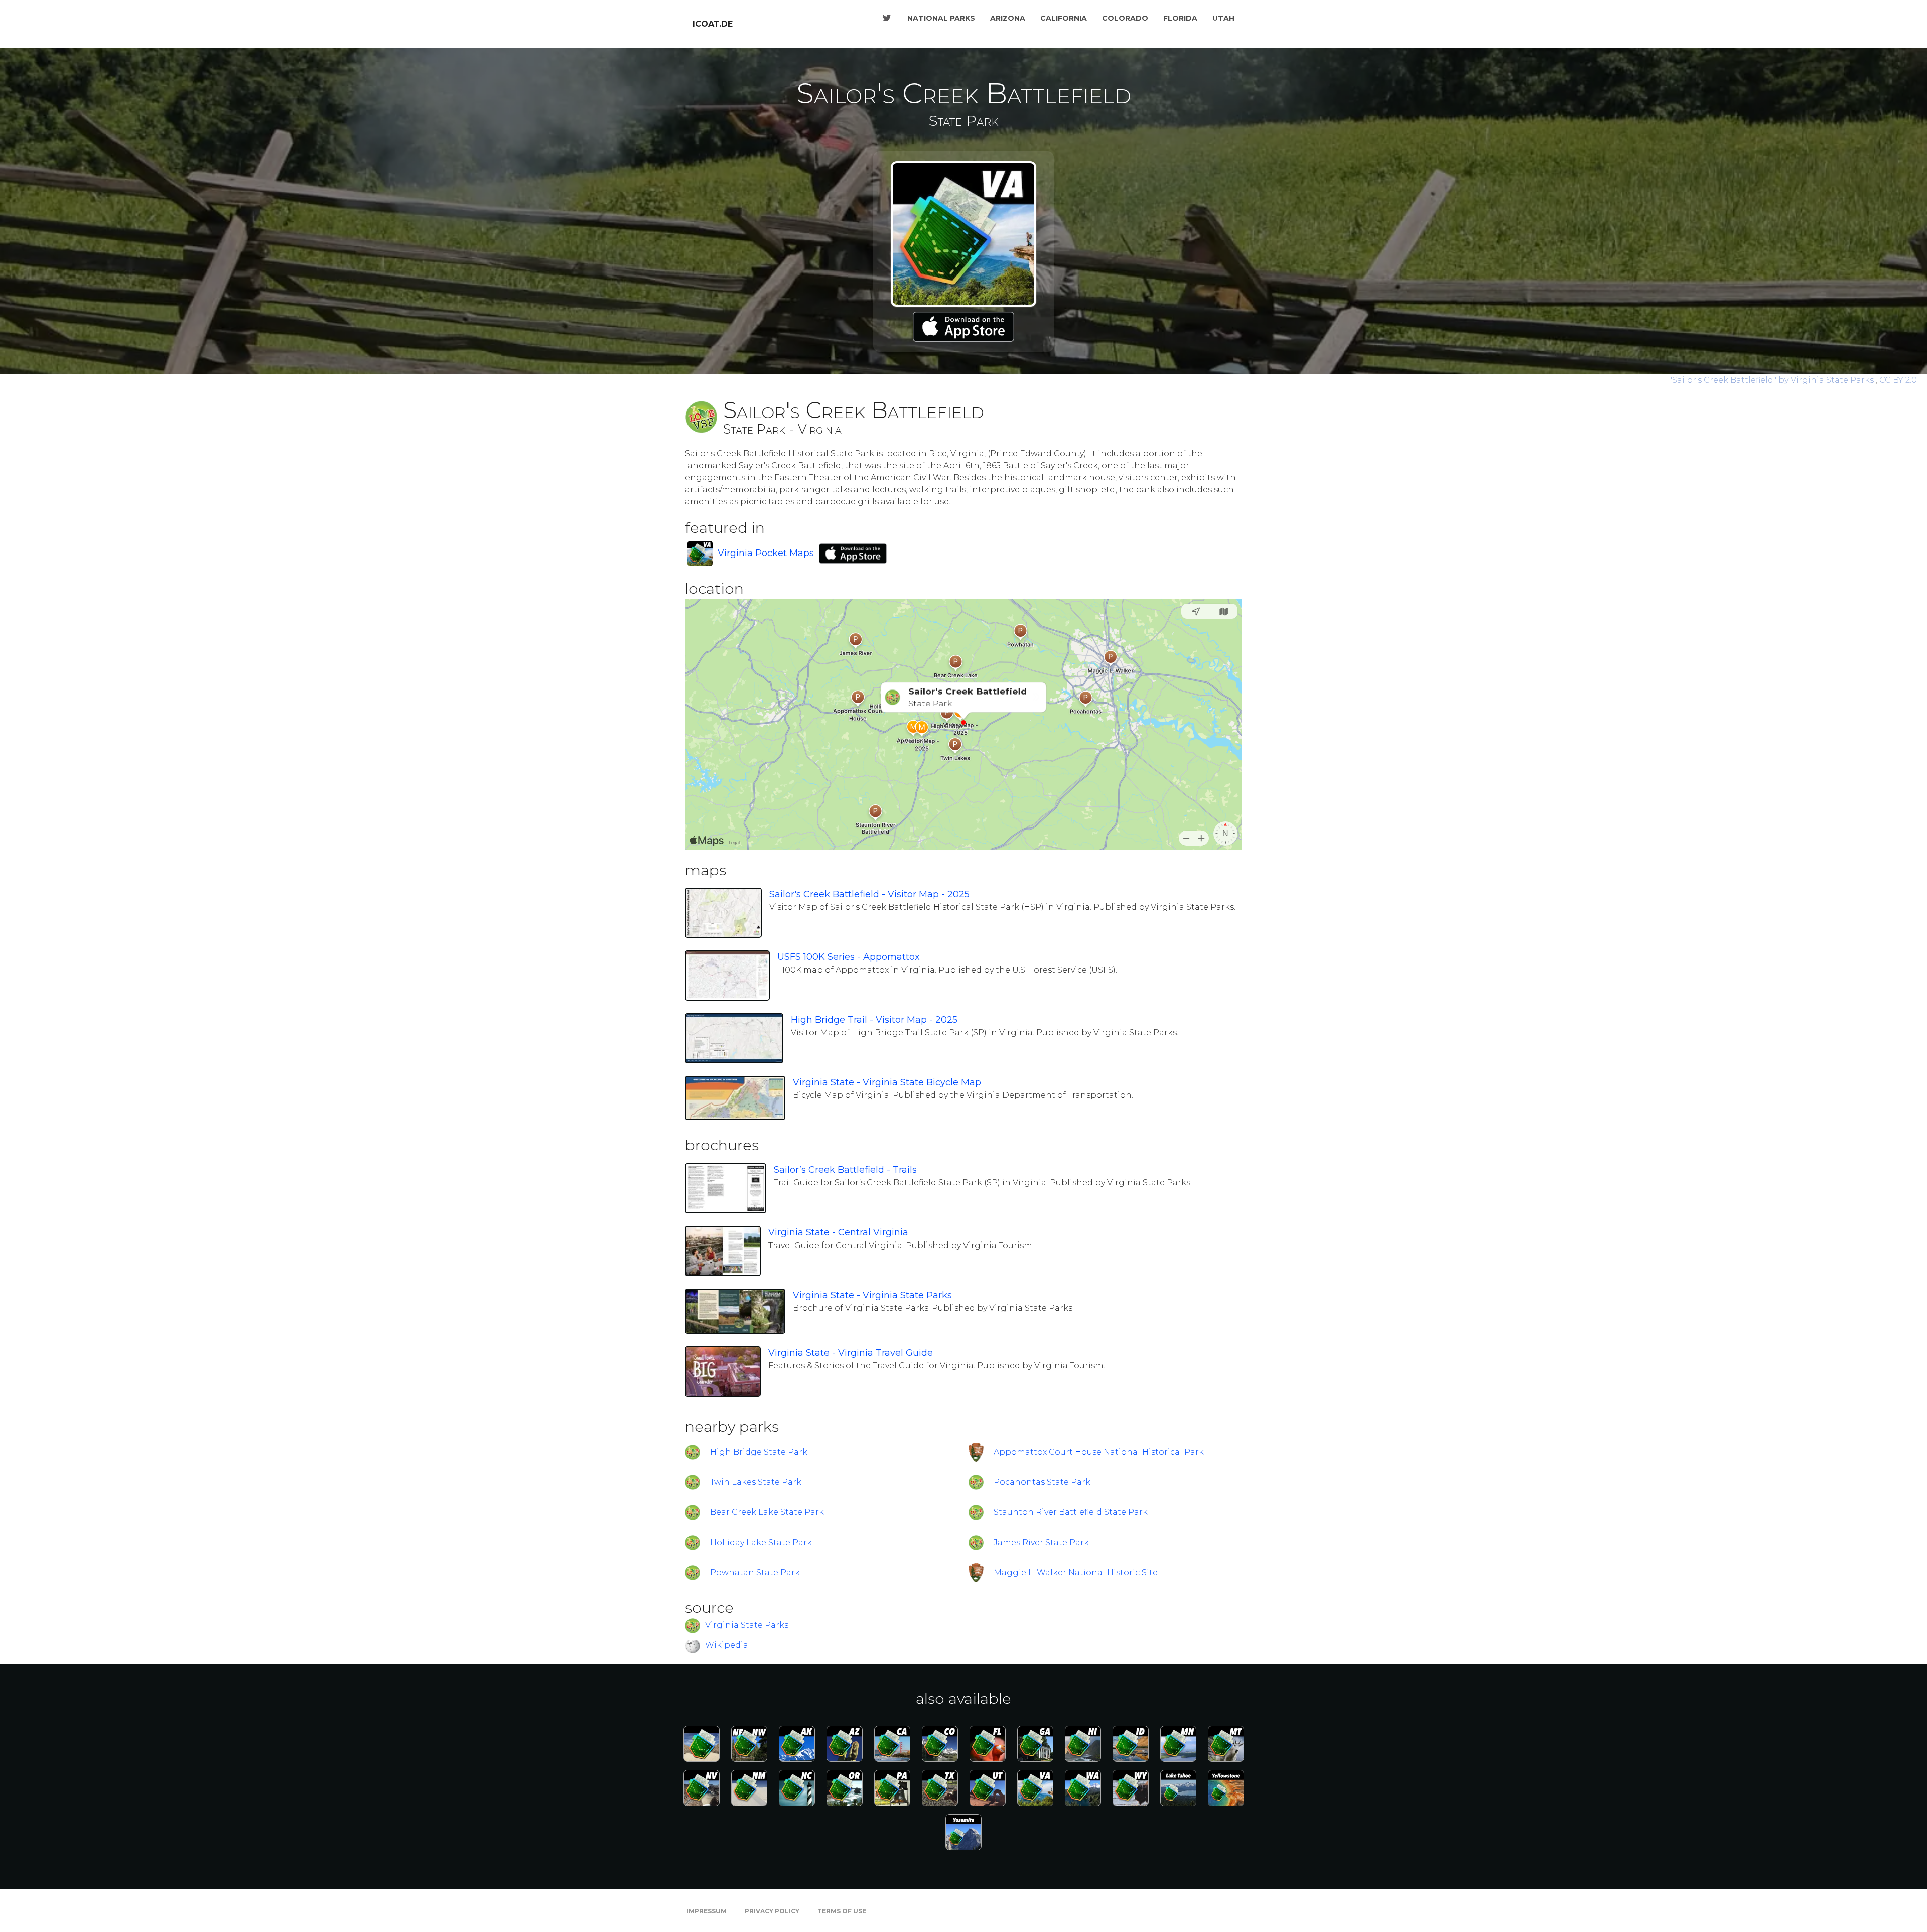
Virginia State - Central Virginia (838, 1232)
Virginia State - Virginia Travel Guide (851, 1353)
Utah (1223, 18)
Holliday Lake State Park (761, 1542)
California (1064, 18)
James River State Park (1041, 1542)
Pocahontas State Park (1042, 1482)
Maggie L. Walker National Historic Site (1076, 1572)
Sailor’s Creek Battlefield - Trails (845, 1170)
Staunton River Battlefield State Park (1071, 1512)
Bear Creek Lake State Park (767, 1512)
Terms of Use (842, 1911)
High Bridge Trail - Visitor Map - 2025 (874, 1020)
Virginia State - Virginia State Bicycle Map (887, 1082)
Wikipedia (727, 1645)
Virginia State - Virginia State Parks (872, 1295)
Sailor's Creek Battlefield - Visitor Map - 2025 (869, 894)
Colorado (1125, 18)
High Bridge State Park (759, 1452)
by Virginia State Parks (1772, 380)
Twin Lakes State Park (756, 1482)
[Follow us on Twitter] (887, 18)
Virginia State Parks (747, 1625)
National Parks (941, 18)
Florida (1180, 18)
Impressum (707, 1911)
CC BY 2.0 (1898, 380)
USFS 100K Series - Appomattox (849, 957)
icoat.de (713, 24)
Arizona (1008, 18)
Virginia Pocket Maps (766, 553)
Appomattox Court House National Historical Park (1099, 1452)
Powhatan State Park (755, 1572)
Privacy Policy (772, 1911)
